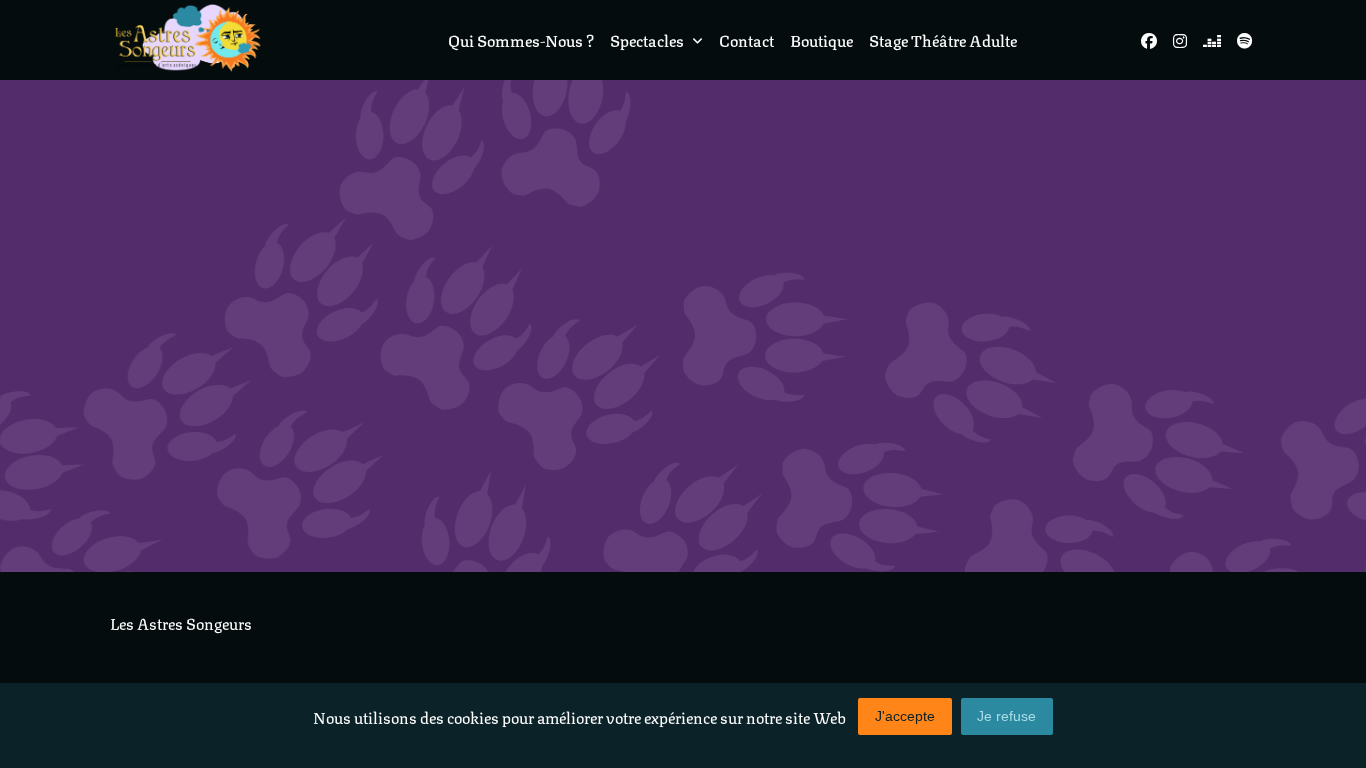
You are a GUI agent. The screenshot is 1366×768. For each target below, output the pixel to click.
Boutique (821, 39)
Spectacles (647, 39)
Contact (746, 39)
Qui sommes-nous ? (521, 39)
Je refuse (1006, 716)
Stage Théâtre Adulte (943, 39)
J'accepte (905, 716)
